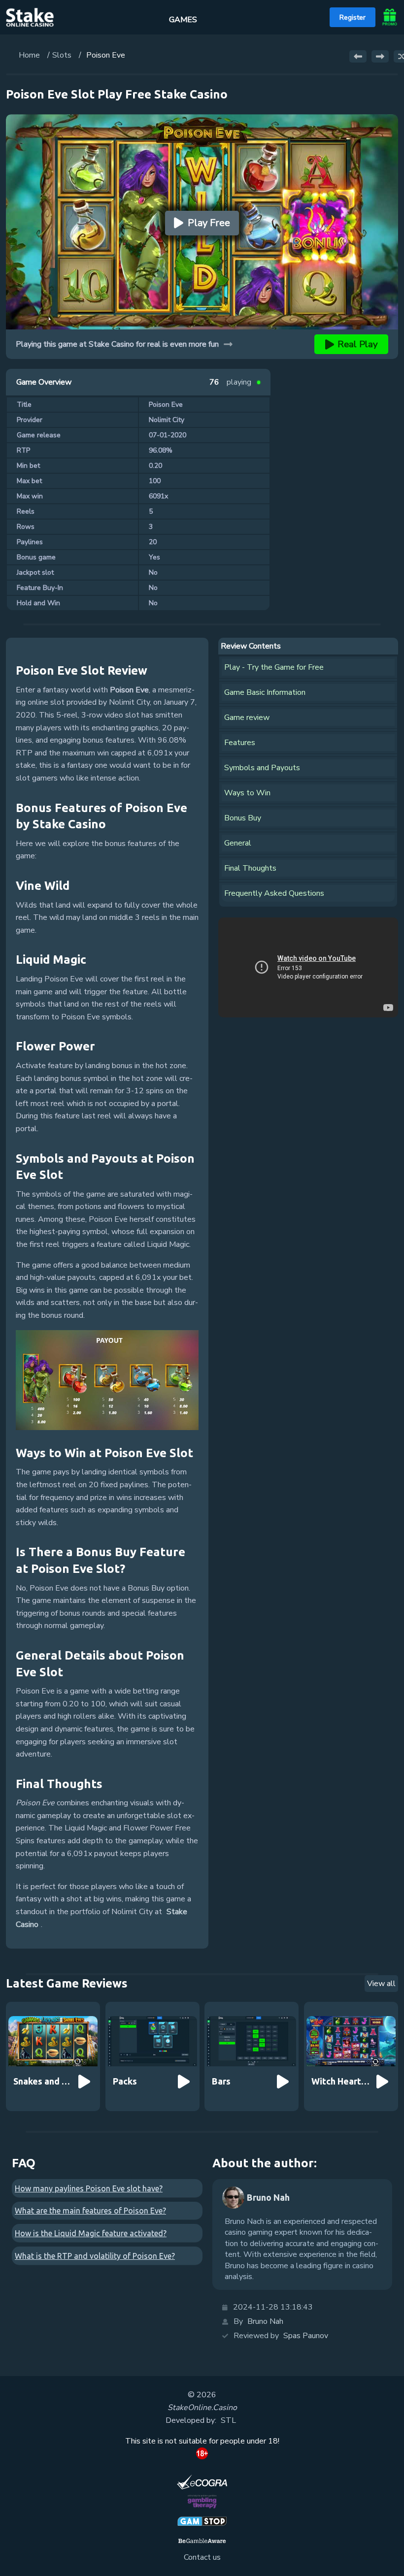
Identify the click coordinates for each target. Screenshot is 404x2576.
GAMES (183, 20)
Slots (62, 55)
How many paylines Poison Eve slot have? (89, 2188)
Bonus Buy (243, 818)
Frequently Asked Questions (274, 893)
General (238, 843)
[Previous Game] (358, 56)
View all (381, 1984)
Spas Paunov (306, 2336)
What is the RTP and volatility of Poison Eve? (95, 2256)
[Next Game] (380, 56)
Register (353, 17)
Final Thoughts (250, 868)
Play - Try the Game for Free (274, 667)
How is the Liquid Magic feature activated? (91, 2233)
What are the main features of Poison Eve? (90, 2211)
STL (228, 2420)
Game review (247, 717)
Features (240, 743)
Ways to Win (247, 793)
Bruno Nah (265, 2321)
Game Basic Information (265, 692)
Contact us (202, 2557)
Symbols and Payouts (262, 768)
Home (29, 55)
